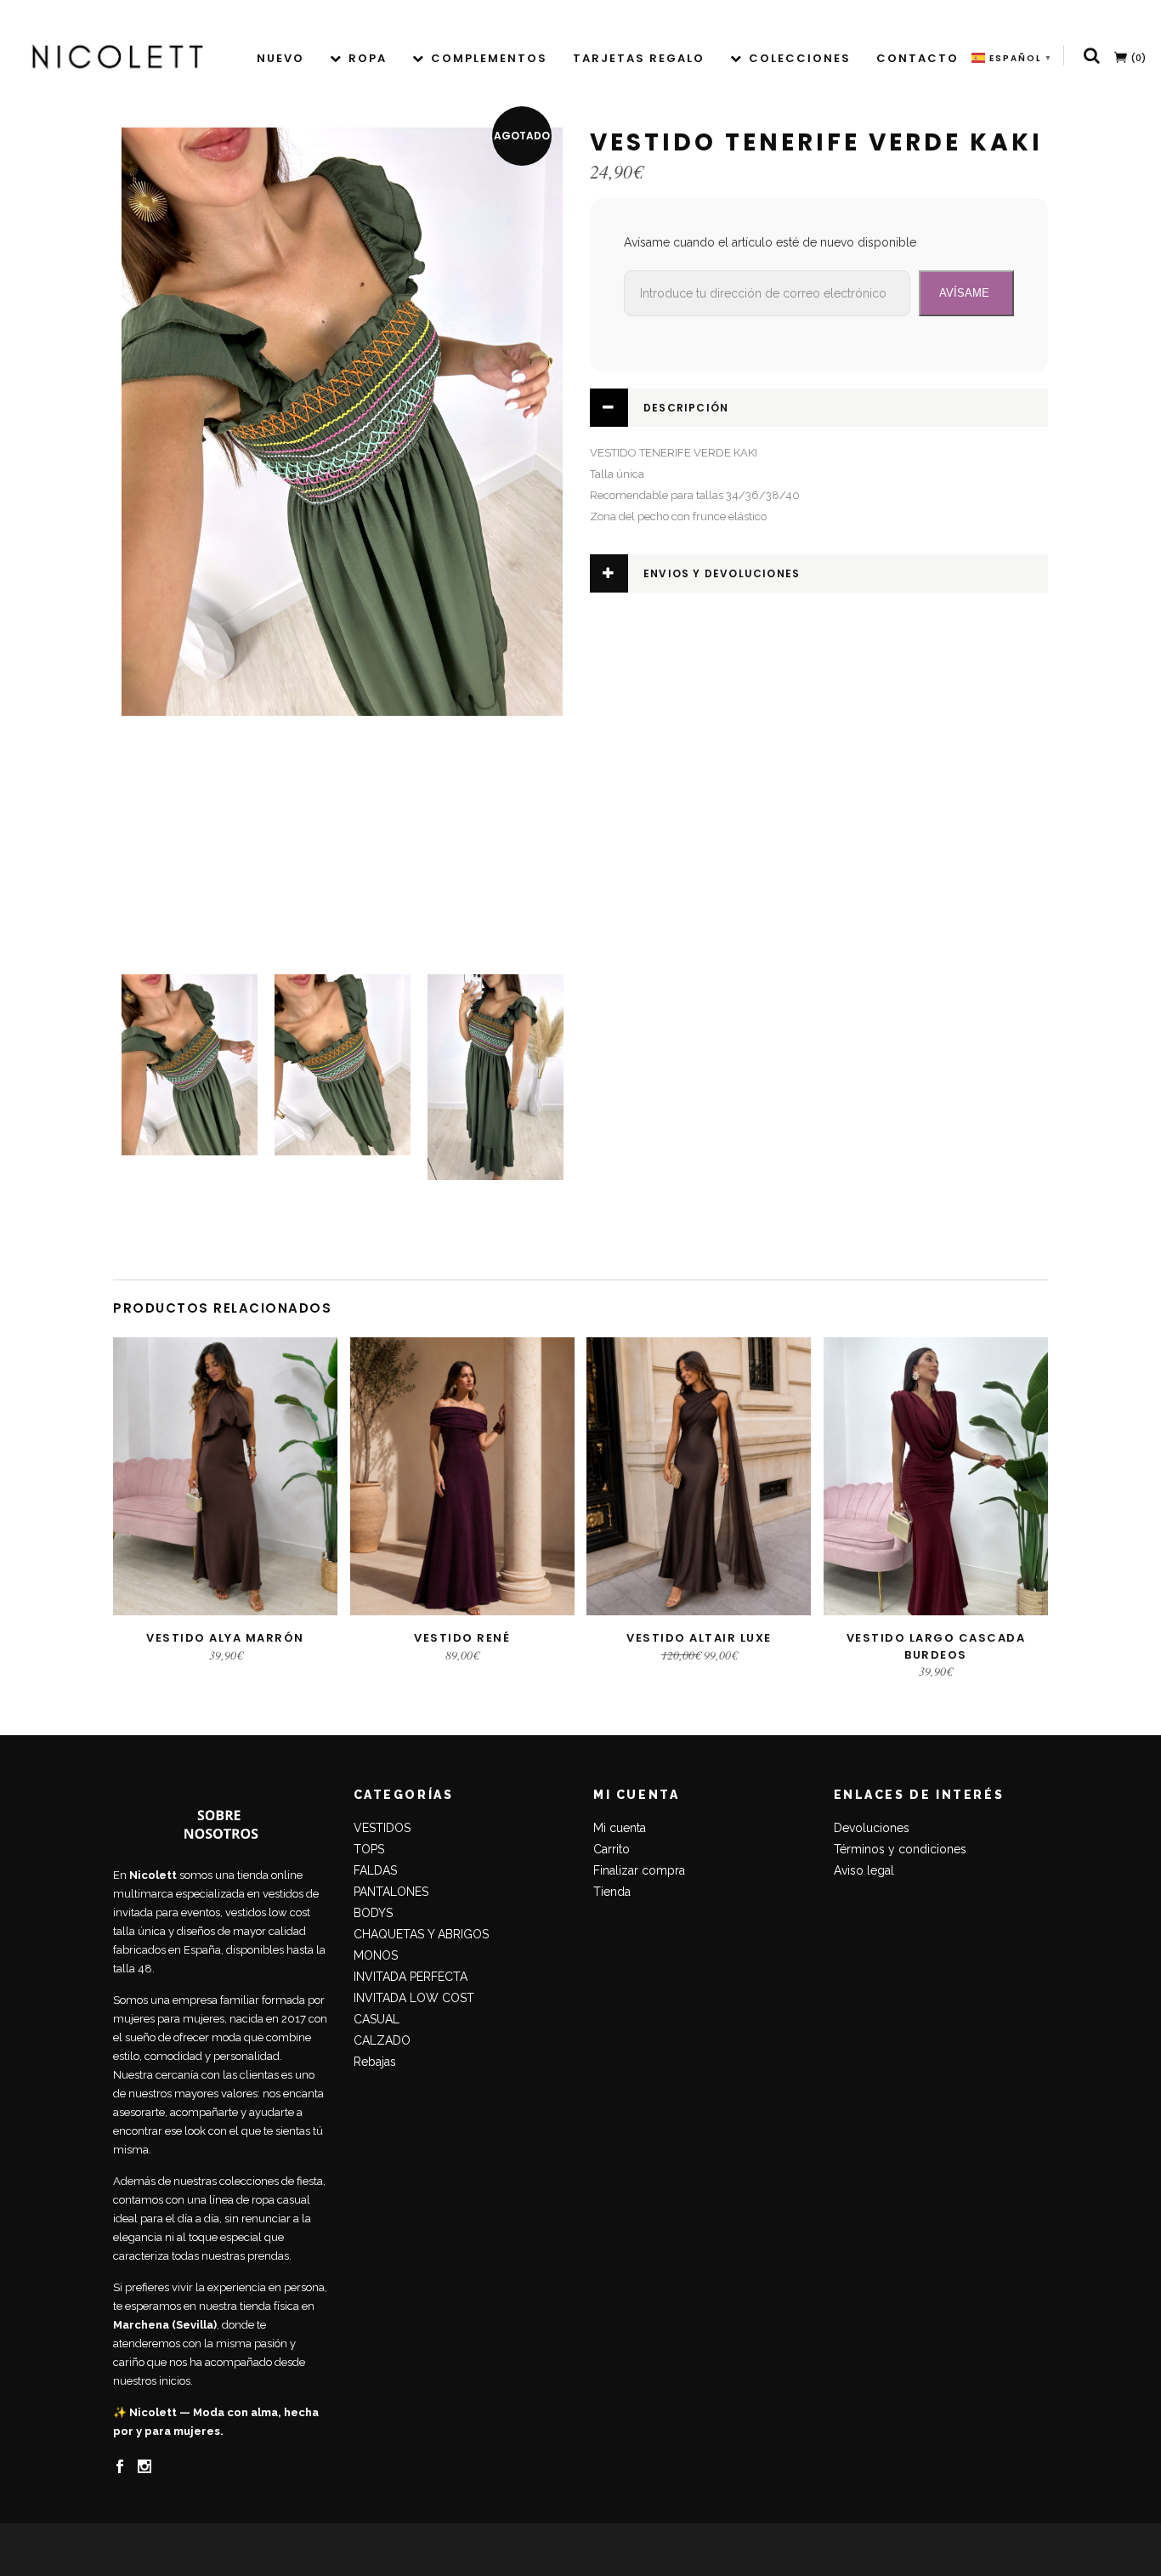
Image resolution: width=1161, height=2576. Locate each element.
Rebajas (375, 2062)
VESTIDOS (382, 1828)
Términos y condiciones (900, 1849)
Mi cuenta (620, 1828)
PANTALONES (391, 1892)
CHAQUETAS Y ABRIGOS (421, 1934)
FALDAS (375, 1870)
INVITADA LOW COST (414, 1998)
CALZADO (382, 2040)
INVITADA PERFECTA (411, 1977)
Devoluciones (872, 1828)
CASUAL (377, 2019)
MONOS (376, 1955)
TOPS (369, 1849)
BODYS (373, 1913)
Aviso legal (864, 1870)
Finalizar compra (639, 1870)
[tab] (819, 408)
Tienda (612, 1892)
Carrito (612, 1849)
